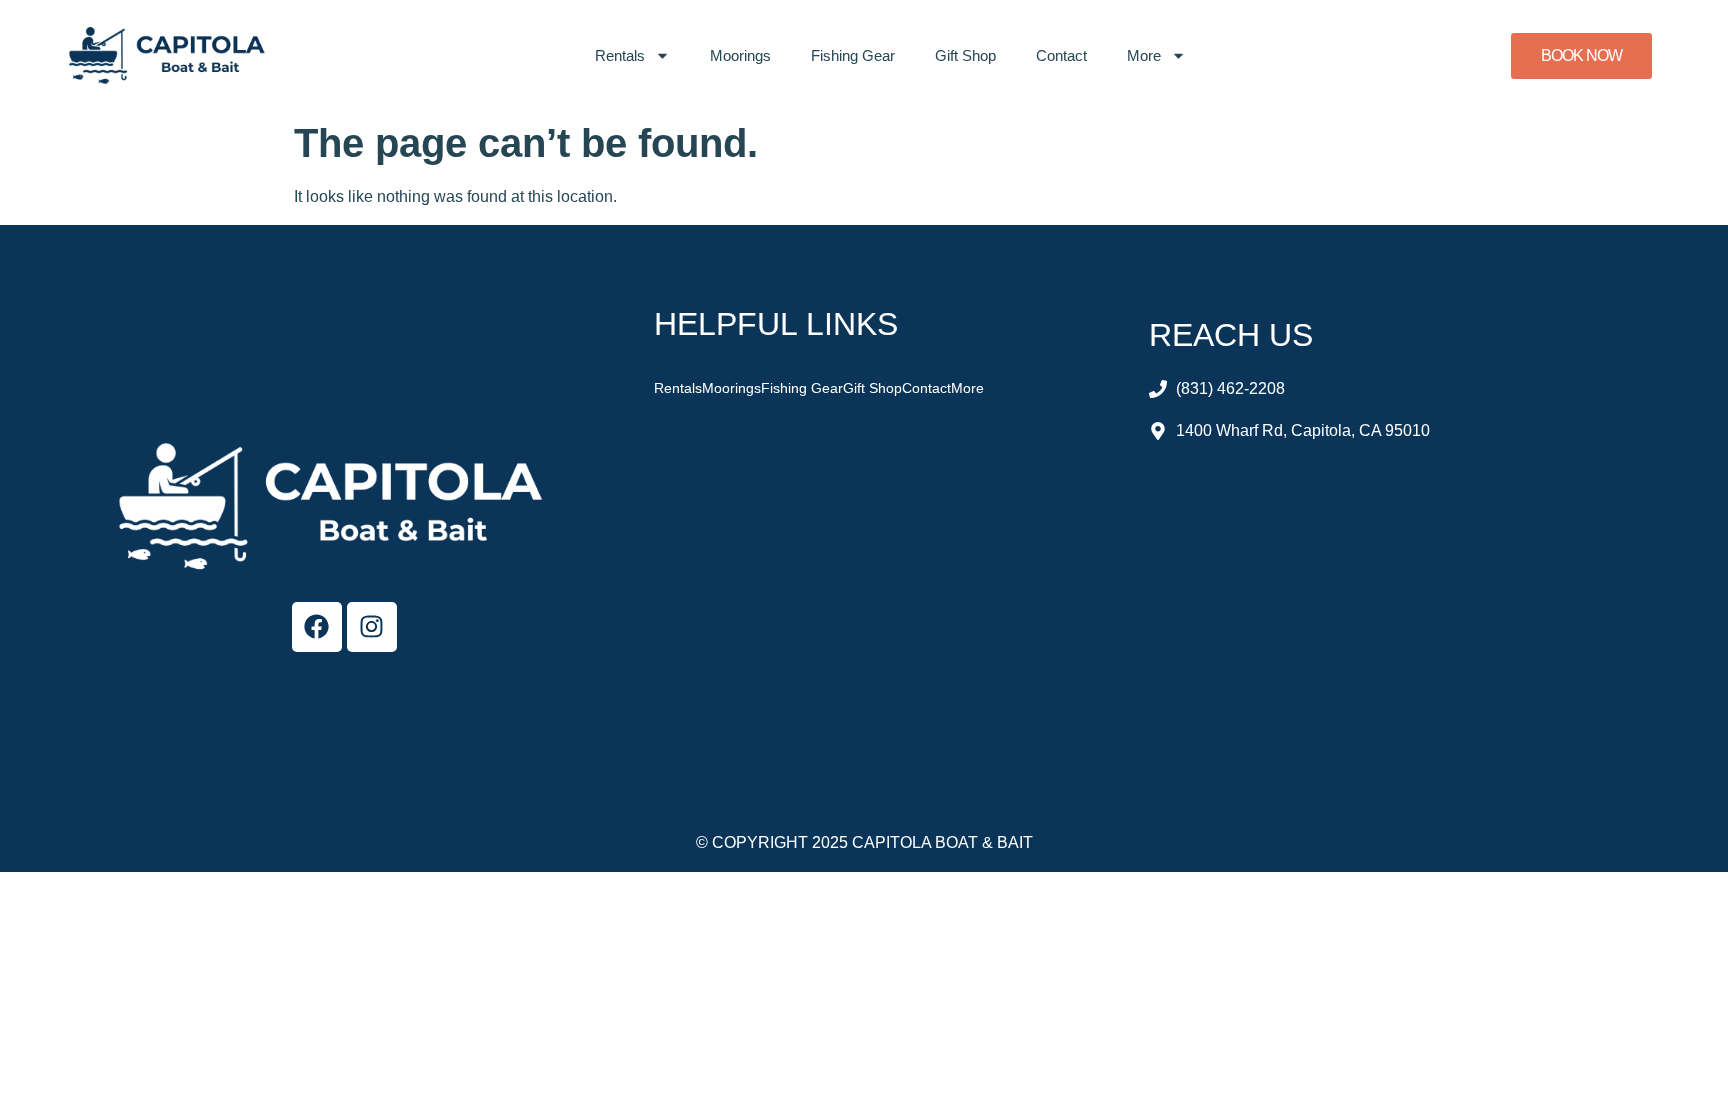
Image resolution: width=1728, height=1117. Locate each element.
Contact (1061, 55)
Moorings (740, 55)
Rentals (620, 55)
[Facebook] (317, 627)
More (1144, 55)
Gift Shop (965, 55)
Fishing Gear (853, 55)
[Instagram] (372, 627)
